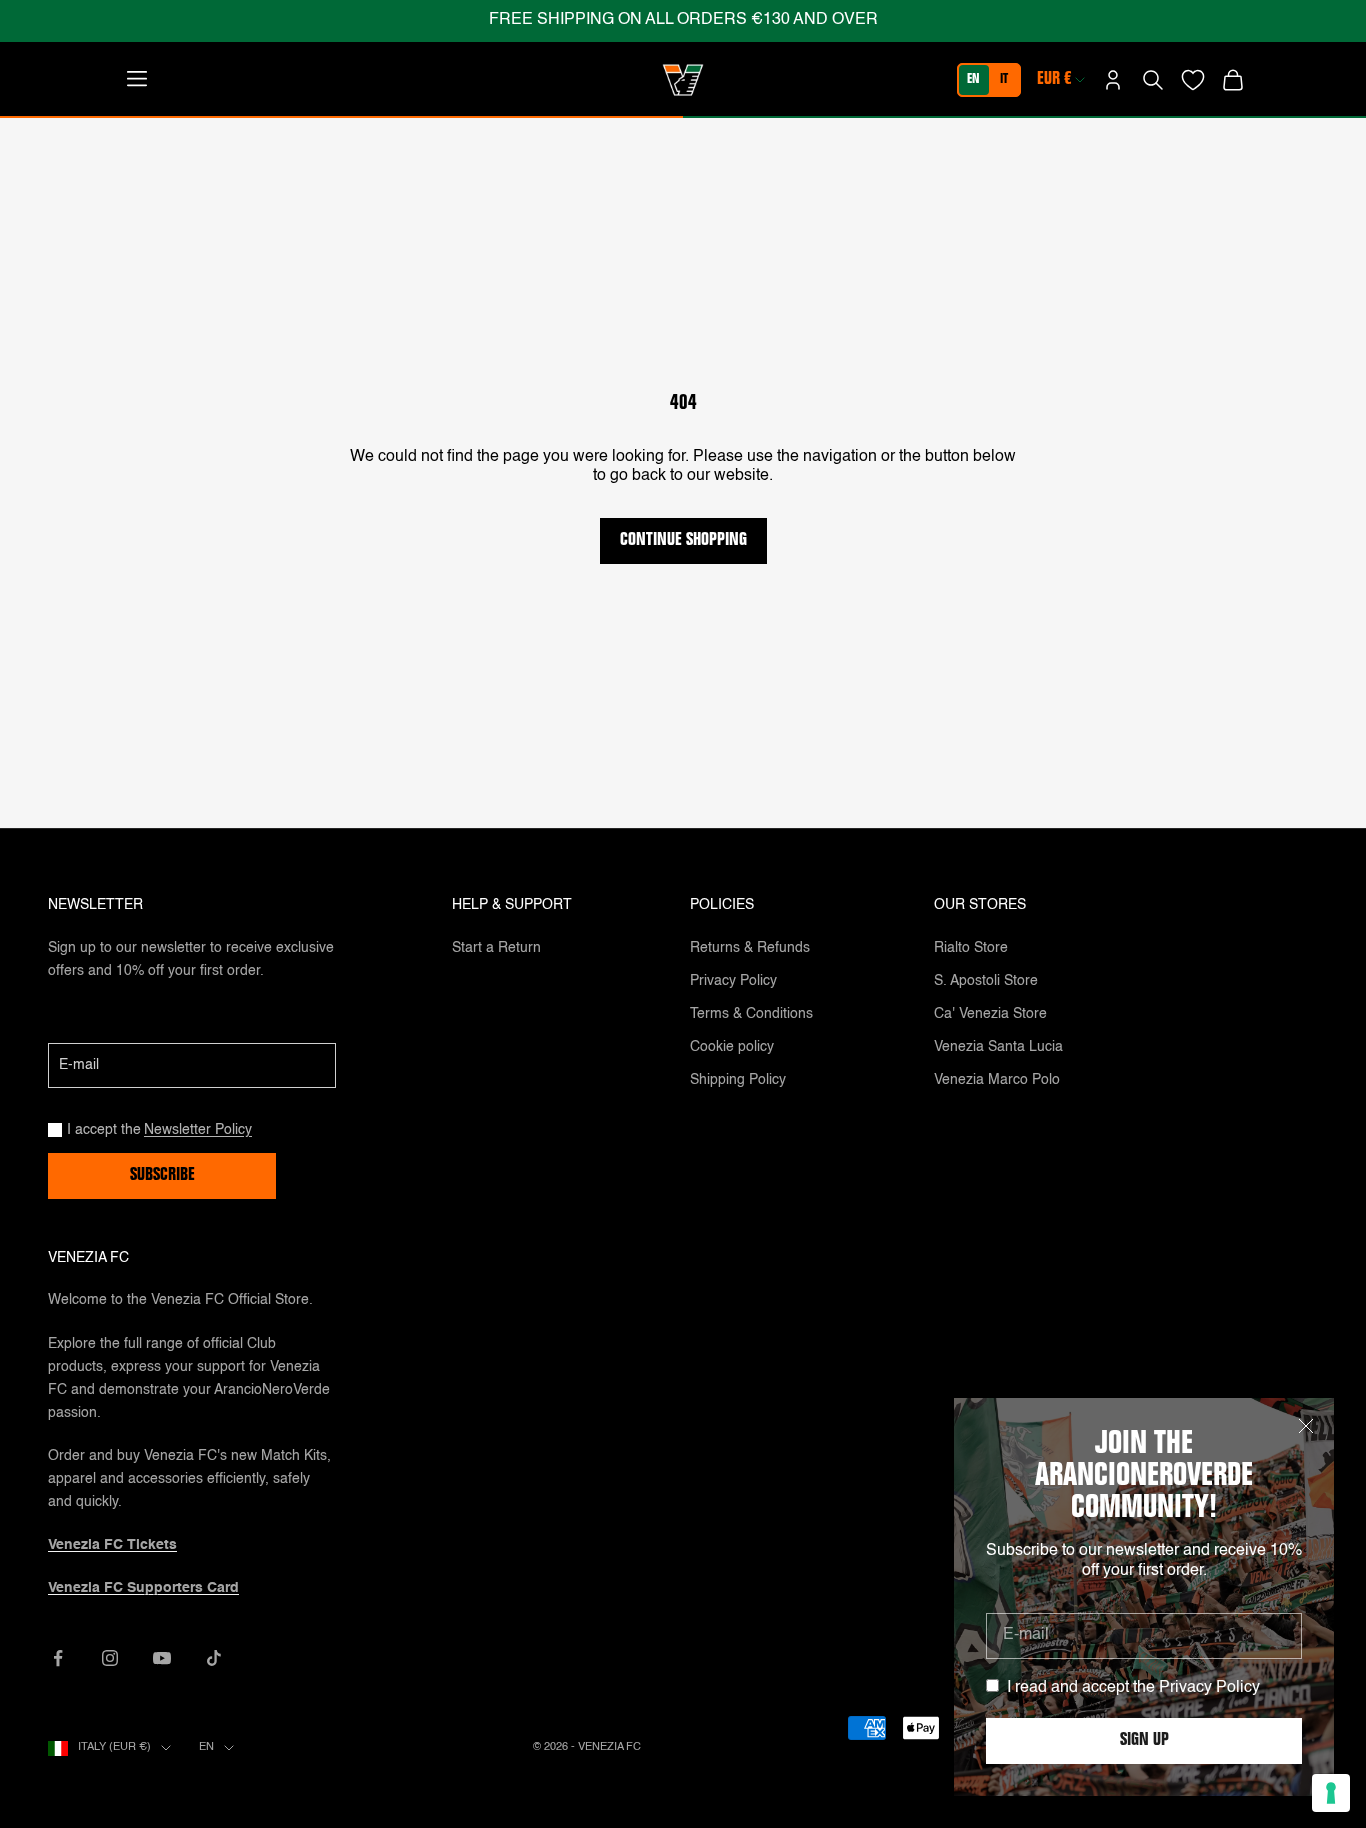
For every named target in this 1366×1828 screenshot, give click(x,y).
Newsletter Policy (198, 1130)
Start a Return (496, 948)
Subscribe (162, 1176)
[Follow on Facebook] (58, 1658)
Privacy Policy (1209, 1688)
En (206, 1747)
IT (1004, 80)
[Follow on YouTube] (162, 1658)
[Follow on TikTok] (214, 1658)
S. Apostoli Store (986, 981)
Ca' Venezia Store (990, 1014)
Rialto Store (971, 948)
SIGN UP (1144, 1741)
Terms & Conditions (751, 1014)
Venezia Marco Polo (997, 1080)
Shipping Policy (738, 1080)
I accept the (159, 1130)
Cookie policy (732, 1047)
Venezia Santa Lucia (998, 1047)
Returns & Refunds (750, 948)
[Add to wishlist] (1193, 80)
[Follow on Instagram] (110, 1658)
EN (973, 80)
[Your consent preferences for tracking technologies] (1331, 1793)
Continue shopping (683, 541)
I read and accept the (1133, 1688)
